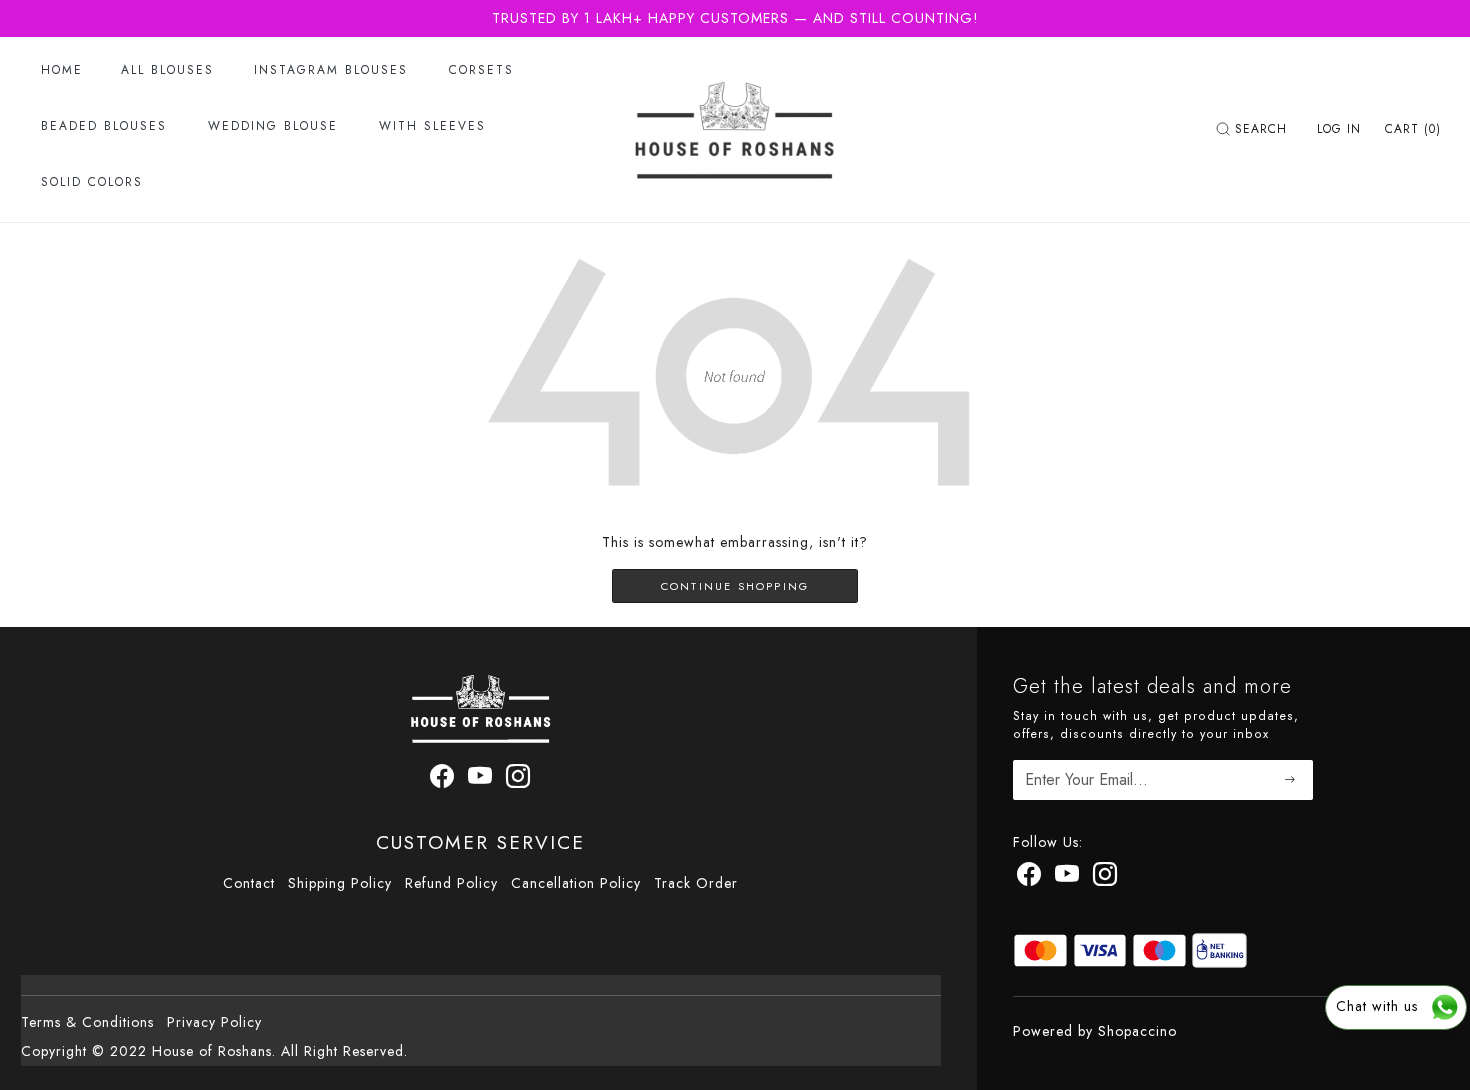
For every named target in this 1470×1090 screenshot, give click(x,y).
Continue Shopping (735, 586)
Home (62, 70)
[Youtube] (480, 780)
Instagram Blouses (331, 70)
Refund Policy (451, 883)
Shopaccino (1137, 1031)
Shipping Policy (340, 883)
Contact (249, 883)
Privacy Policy (214, 1022)
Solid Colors (92, 182)
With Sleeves (432, 126)
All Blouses (167, 70)
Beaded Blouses (104, 126)
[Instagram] (518, 780)
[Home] (735, 129)
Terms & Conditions (87, 1022)
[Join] (1290, 780)
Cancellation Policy (576, 883)
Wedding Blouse (273, 126)
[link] (1254, 129)
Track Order (696, 883)
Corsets (481, 70)
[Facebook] (442, 780)
